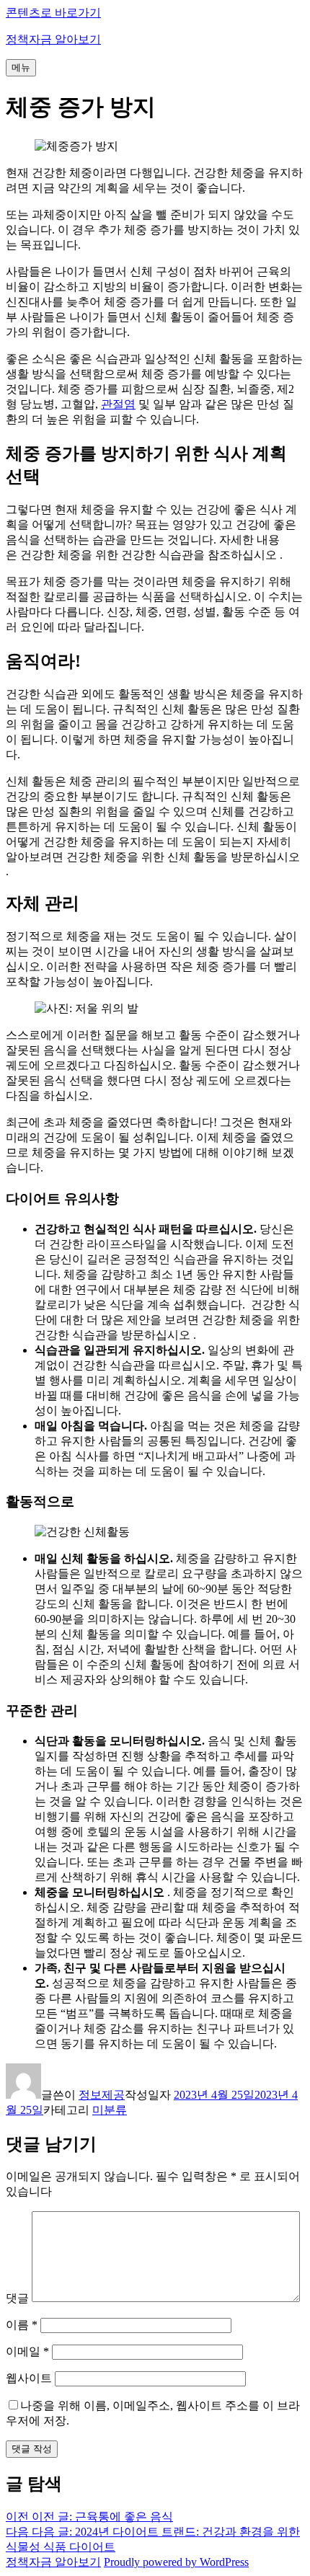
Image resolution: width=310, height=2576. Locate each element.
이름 (22, 2325)
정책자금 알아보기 (53, 39)
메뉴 (21, 67)
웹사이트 (29, 2378)
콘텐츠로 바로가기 (53, 13)
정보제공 (102, 2095)
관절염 (118, 404)
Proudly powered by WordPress (176, 2562)
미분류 (110, 2110)
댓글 (17, 2298)
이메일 (27, 2351)
